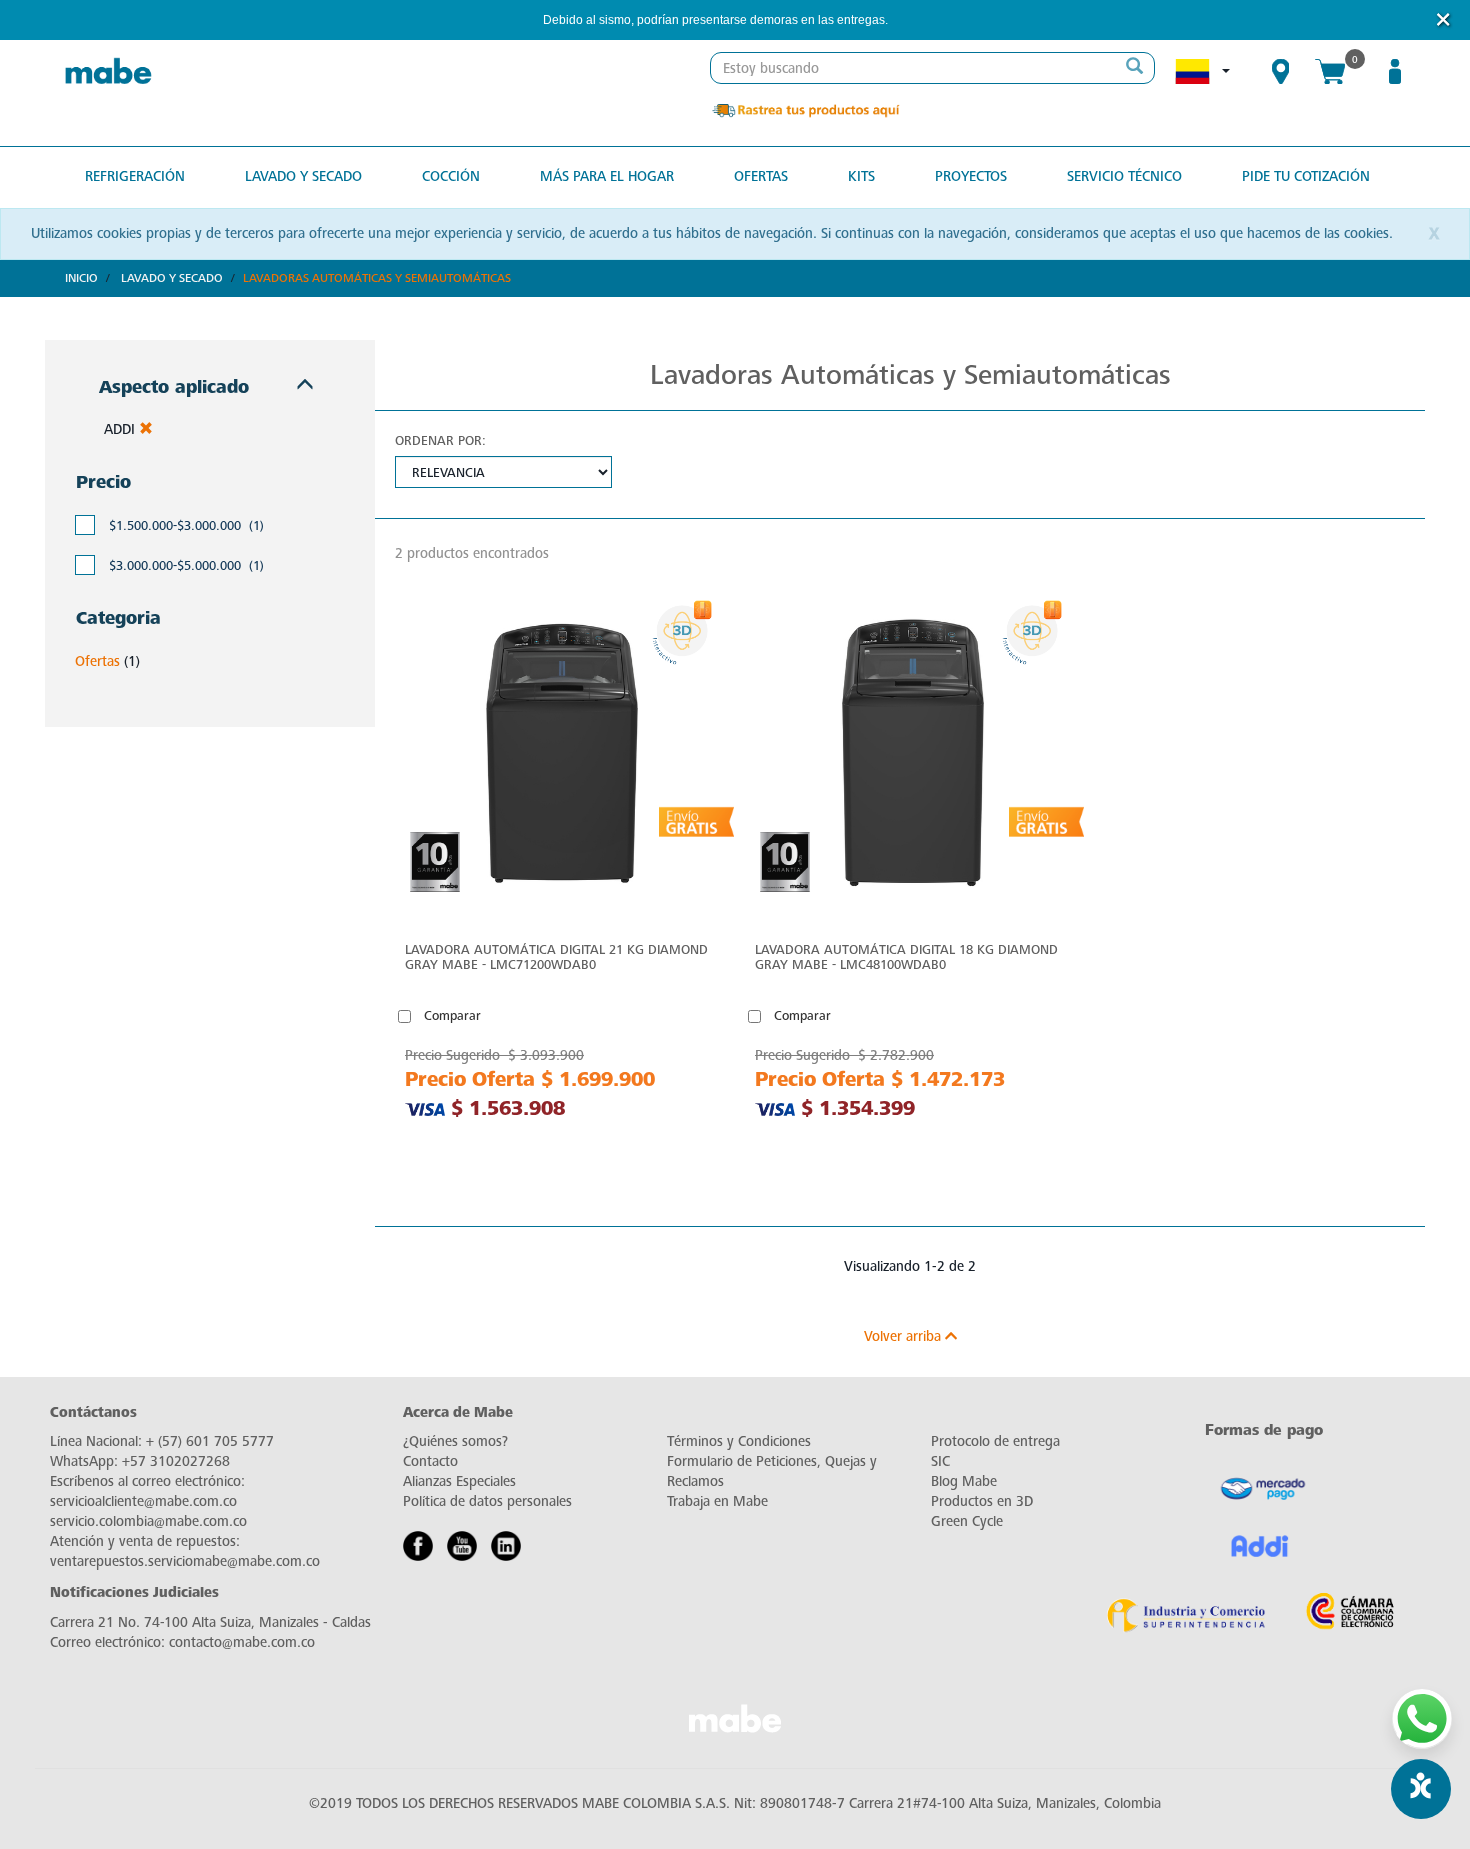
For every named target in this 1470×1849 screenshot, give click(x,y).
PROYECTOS (971, 176)
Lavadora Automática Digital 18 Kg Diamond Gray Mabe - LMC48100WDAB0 (906, 957)
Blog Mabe (964, 1481)
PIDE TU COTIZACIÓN (1306, 176)
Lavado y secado (303, 176)
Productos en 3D (982, 1501)
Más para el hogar (607, 176)
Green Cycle (967, 1521)
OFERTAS (761, 176)
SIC (940, 1461)
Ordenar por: (440, 440)
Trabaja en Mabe (717, 1501)
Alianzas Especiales (459, 1481)
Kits (861, 176)
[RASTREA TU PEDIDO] (805, 109)
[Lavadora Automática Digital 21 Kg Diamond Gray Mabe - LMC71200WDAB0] (560, 758)
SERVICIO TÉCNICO (1124, 176)
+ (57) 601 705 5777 (210, 1441)
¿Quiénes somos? (455, 1441)
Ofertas (97, 661)
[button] (915, 20)
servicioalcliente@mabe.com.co (143, 1501)
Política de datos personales (487, 1501)
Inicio (81, 278)
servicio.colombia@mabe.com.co (148, 1521)
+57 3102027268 (176, 1461)
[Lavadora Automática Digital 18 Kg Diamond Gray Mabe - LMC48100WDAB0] (910, 758)
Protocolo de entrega (995, 1441)
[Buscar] (1134, 68)
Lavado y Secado (172, 278)
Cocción (451, 176)
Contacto (430, 1461)
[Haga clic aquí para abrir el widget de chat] (1421, 1789)
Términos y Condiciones (739, 1441)
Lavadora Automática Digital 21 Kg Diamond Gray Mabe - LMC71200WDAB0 (556, 957)
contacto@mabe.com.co (242, 1642)
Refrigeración (135, 176)
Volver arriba (904, 1336)
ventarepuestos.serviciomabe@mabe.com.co (185, 1561)
